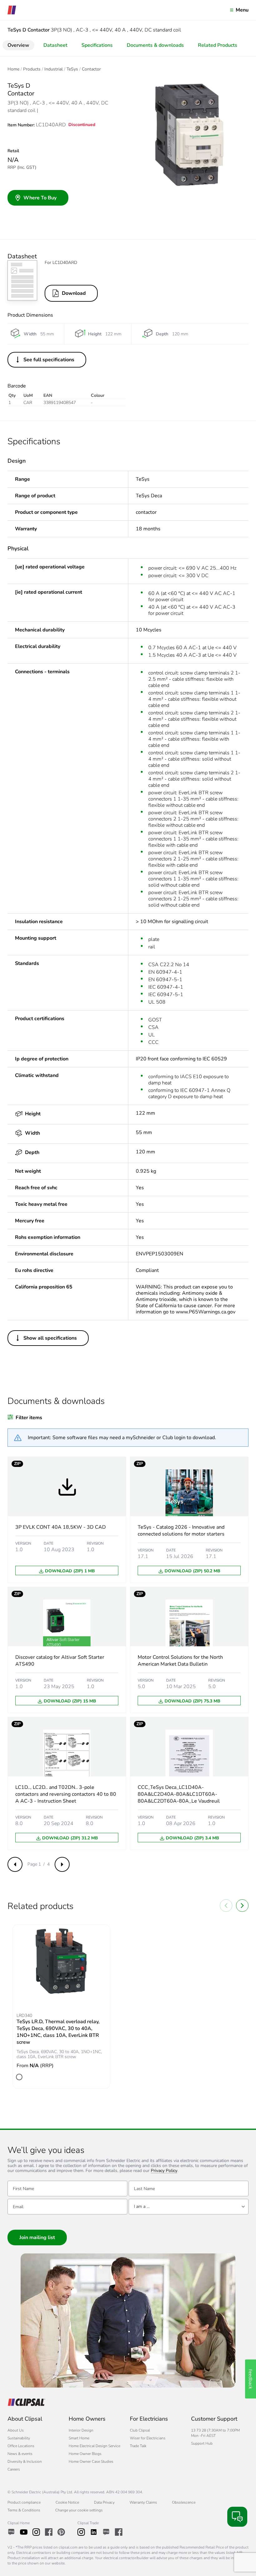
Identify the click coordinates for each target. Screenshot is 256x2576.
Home (13, 69)
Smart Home (79, 2438)
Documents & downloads (155, 45)
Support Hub (202, 2443)
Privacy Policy (164, 2171)
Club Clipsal (140, 2430)
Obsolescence (184, 2502)
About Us (16, 2430)
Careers (14, 2469)
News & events (20, 2454)
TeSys (72, 69)
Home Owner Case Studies (91, 2462)
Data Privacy (104, 2502)
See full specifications (49, 360)
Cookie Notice (67, 2502)
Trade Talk (138, 2446)
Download (74, 293)
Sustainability (19, 2438)
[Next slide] (242, 1906)
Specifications (97, 45)
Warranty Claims (143, 2502)
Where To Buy (40, 198)
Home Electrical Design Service (94, 2446)
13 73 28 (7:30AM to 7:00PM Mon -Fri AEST (215, 2433)
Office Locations (21, 2446)
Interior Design (81, 2430)
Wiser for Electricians (148, 2438)
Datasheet (55, 45)
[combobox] (189, 2207)
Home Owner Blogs (85, 2454)
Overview (18, 45)
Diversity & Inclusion (25, 2462)
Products (32, 69)
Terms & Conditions (24, 2510)
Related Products (218, 45)
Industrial (54, 69)
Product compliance (24, 2502)
